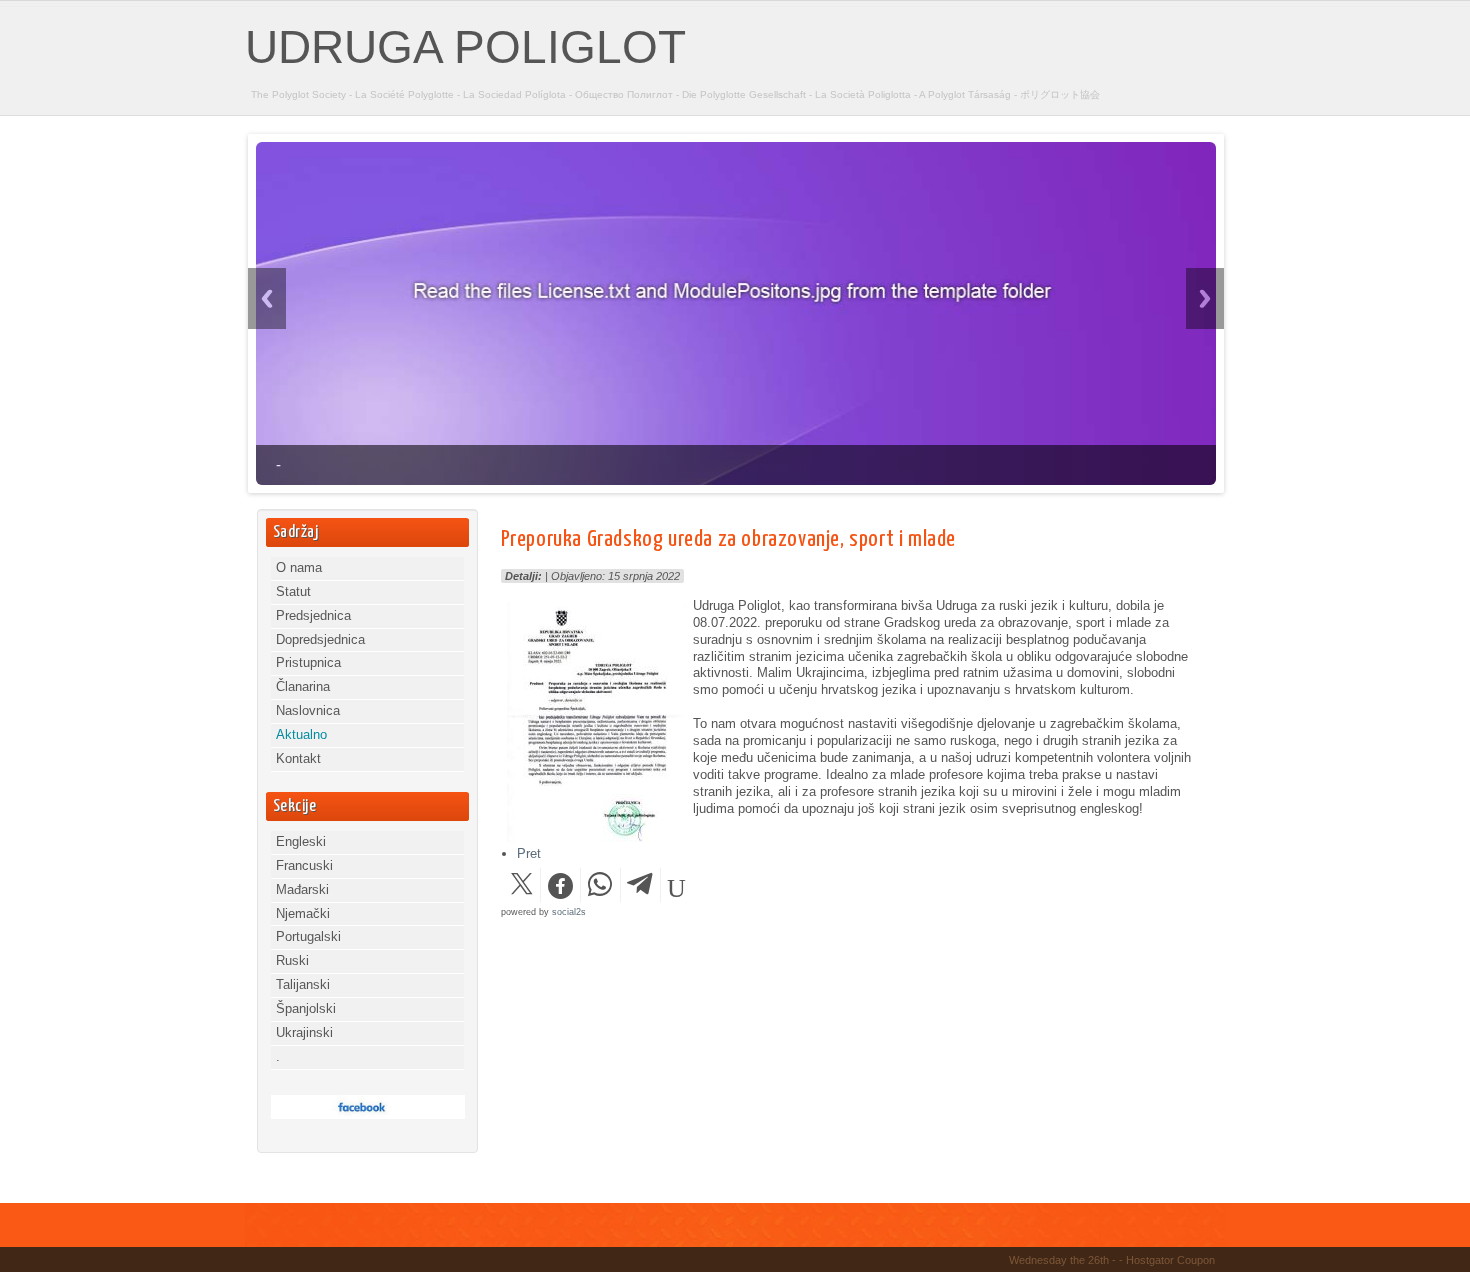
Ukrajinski (304, 1032)
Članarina (303, 686)
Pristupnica (308, 662)
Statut (293, 591)
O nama (299, 567)
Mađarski (302, 889)
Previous (267, 298)
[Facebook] (368, 1114)
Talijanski (303, 984)
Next (1205, 298)
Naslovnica (308, 710)
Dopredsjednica (320, 639)
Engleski (301, 841)
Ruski (292, 960)
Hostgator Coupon (1170, 1260)
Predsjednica (313, 615)
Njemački (303, 913)
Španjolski (306, 1008)
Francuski (304, 865)
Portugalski (308, 936)
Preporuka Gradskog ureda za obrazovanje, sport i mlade (728, 539)
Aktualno (301, 734)
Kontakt (298, 758)
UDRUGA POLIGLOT (465, 47)
